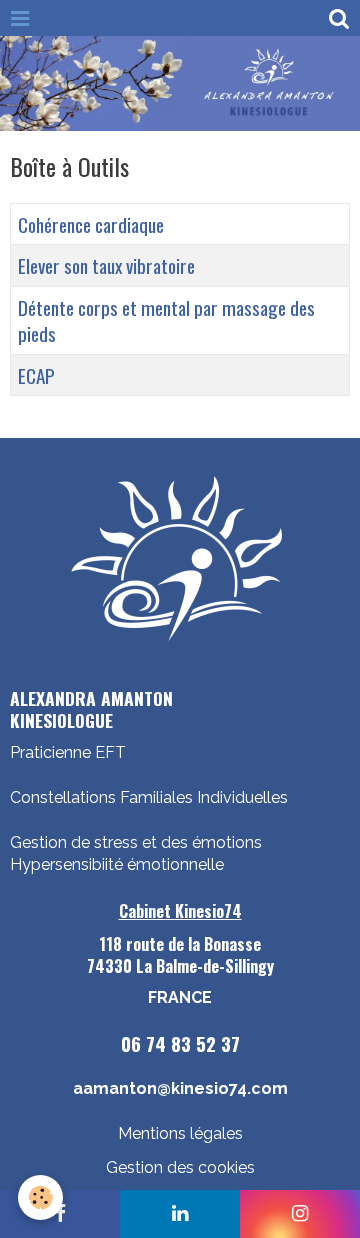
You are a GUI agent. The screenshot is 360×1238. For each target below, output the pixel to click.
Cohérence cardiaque (91, 224)
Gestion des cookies (180, 1167)
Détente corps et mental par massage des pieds (166, 320)
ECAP (36, 375)
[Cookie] (40, 1197)
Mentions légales (180, 1133)
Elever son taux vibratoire (106, 266)
